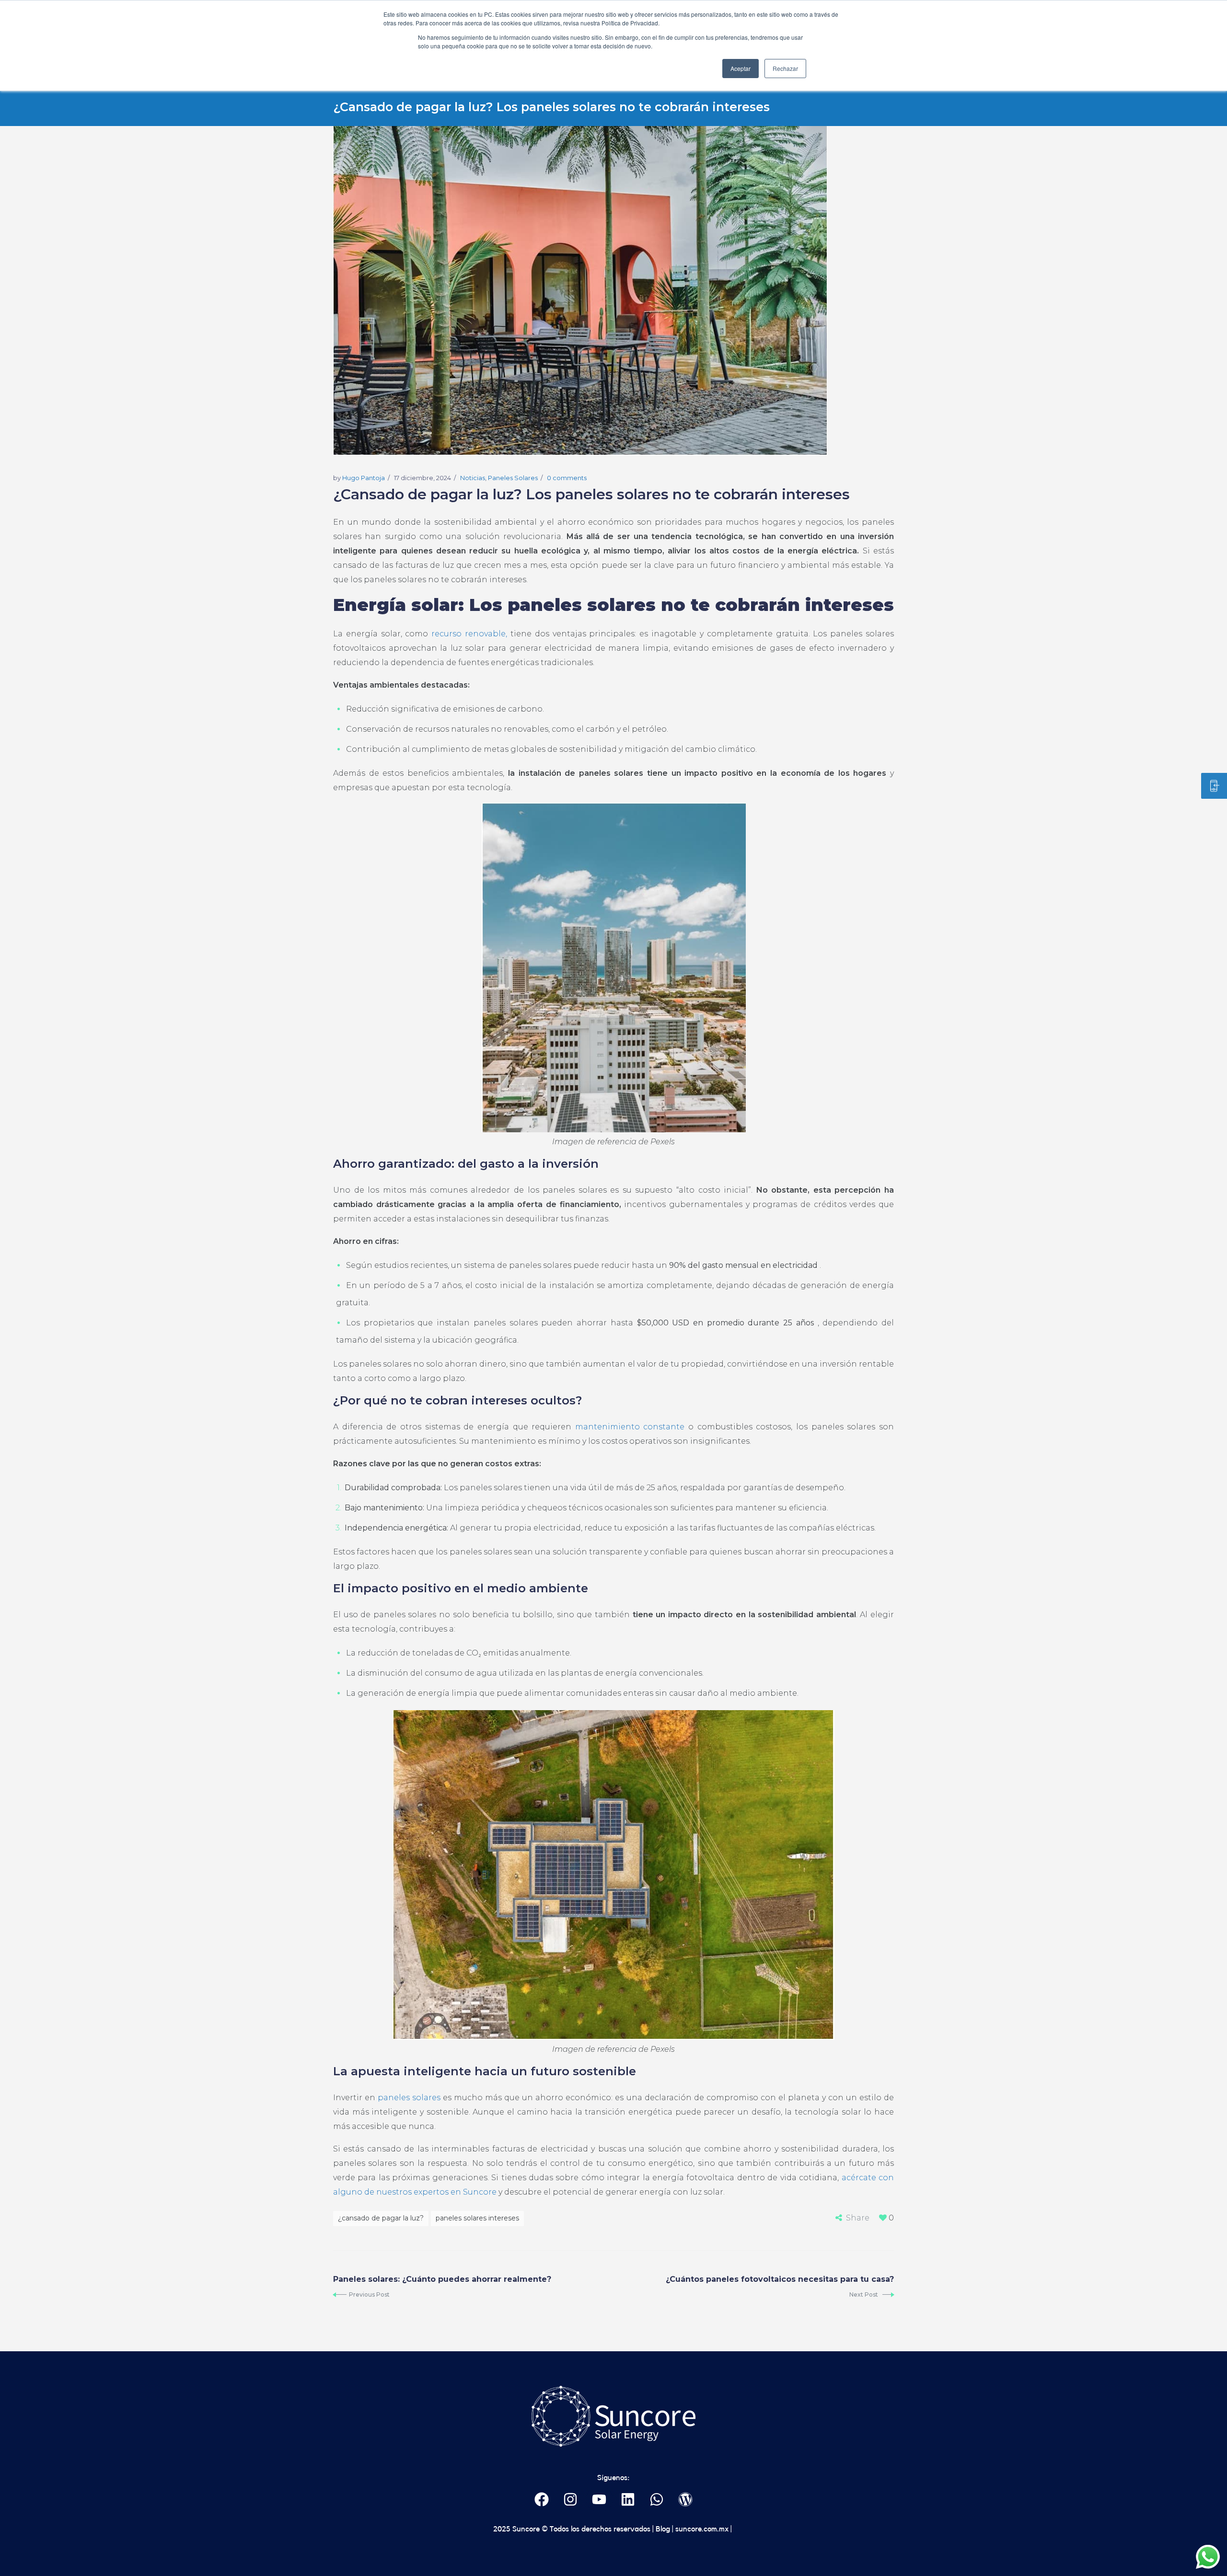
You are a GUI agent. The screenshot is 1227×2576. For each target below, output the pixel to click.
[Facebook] (542, 2499)
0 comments (567, 478)
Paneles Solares (513, 478)
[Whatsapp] (657, 2499)
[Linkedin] (628, 2499)
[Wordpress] (686, 2499)
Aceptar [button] (741, 68)
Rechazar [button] (785, 68)
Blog (662, 2529)
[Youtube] (599, 2499)
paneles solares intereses (477, 2218)
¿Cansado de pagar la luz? (381, 2218)
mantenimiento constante (630, 1427)
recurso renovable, (469, 634)
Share (858, 2218)
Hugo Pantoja (364, 478)
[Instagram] (571, 2499)
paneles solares (409, 2098)
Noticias (473, 478)
